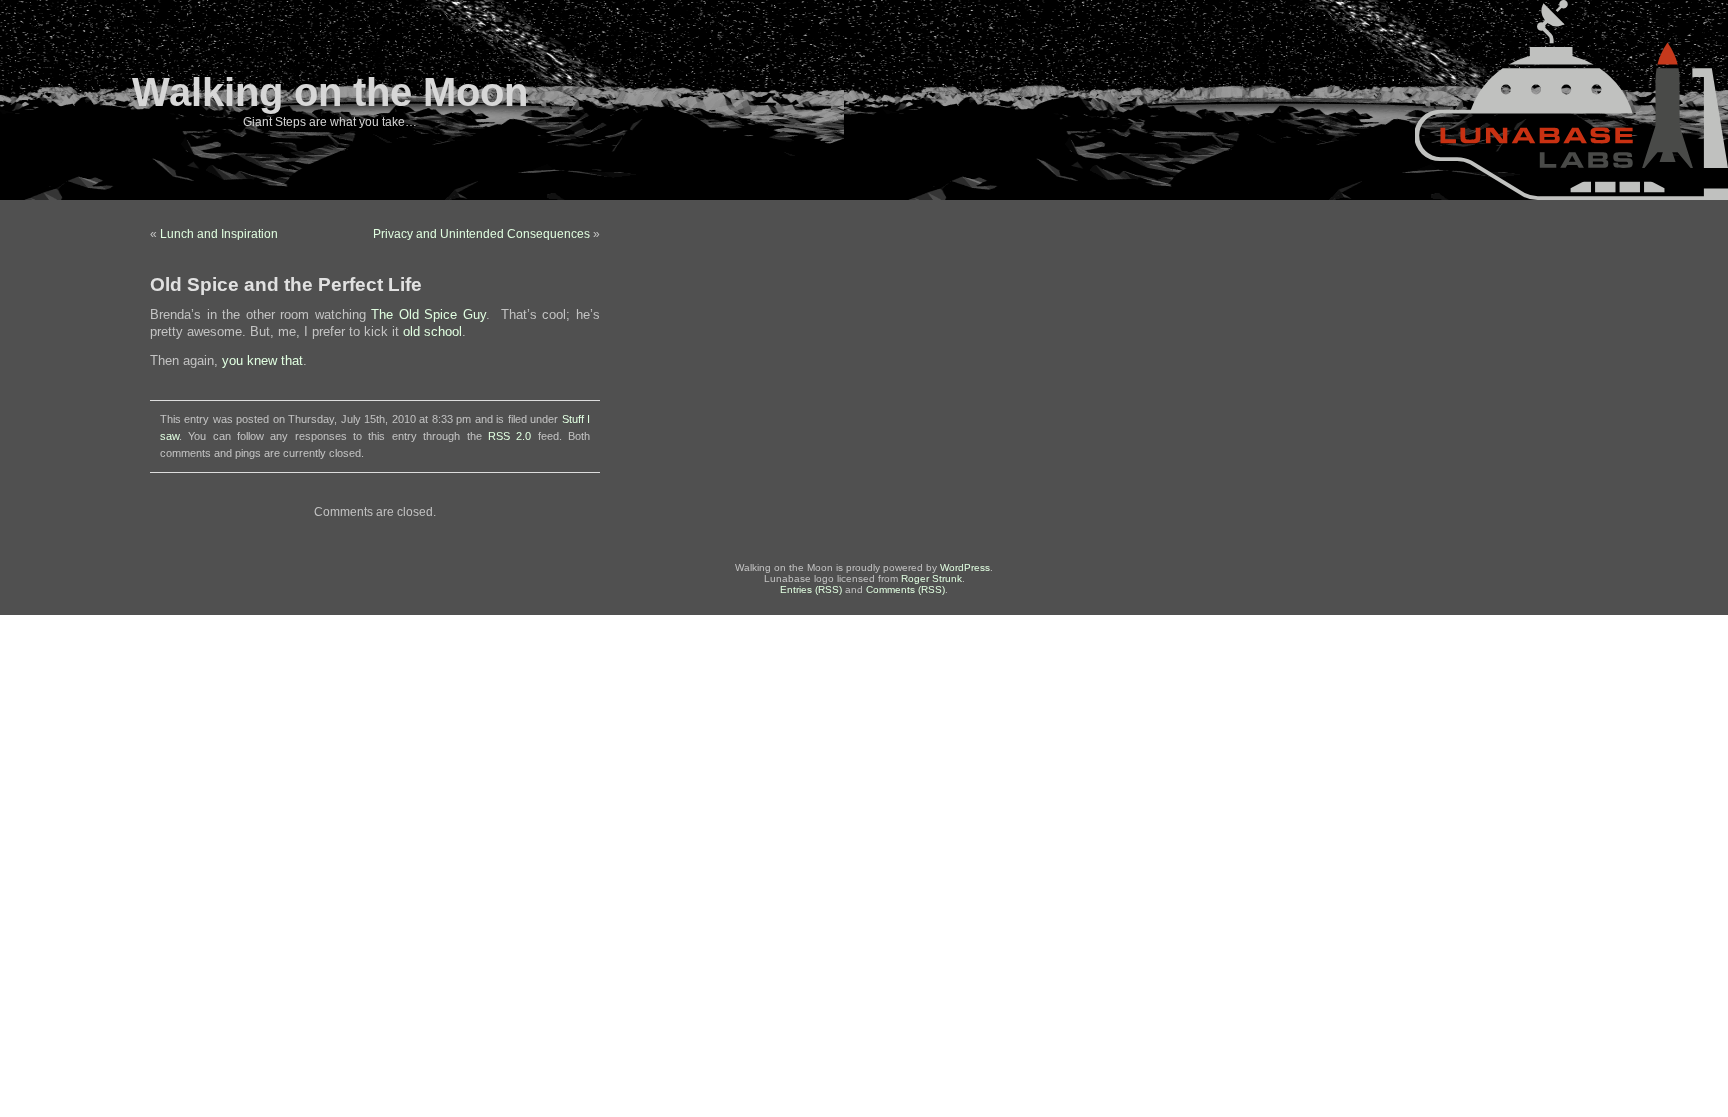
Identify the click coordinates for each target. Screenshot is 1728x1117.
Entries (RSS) (811, 589)
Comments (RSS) (905, 589)
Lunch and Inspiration (219, 234)
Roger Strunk (931, 578)
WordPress (965, 567)
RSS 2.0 (509, 436)
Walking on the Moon (330, 92)
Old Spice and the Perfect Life (286, 284)
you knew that (262, 361)
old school (432, 332)
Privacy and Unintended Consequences (481, 234)
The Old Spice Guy (428, 315)
